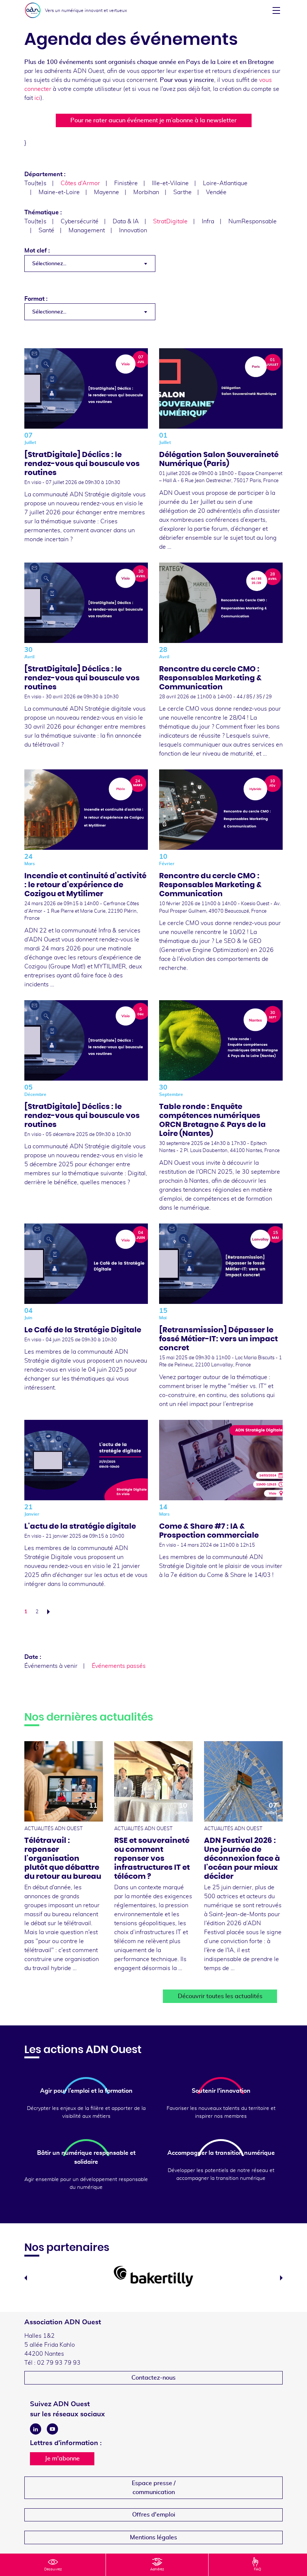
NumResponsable (253, 221)
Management (87, 230)
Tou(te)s (35, 183)
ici (37, 98)
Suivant (51, 1612)
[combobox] (90, 264)
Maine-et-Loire (59, 192)
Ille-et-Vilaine (170, 183)
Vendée (216, 192)
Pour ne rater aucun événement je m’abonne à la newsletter (153, 120)
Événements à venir (51, 1666)
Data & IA (126, 221)
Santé (46, 230)
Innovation (133, 230)
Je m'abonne (62, 2459)
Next (281, 2278)
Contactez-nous (153, 2378)
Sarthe (183, 192)
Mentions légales (153, 2537)
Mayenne (107, 192)
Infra (208, 221)
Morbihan (146, 192)
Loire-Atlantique (225, 183)
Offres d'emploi (154, 2515)
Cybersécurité (80, 221)
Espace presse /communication (154, 2488)
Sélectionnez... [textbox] (49, 264)
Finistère (126, 183)
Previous (26, 2278)
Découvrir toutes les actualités (220, 1996)
